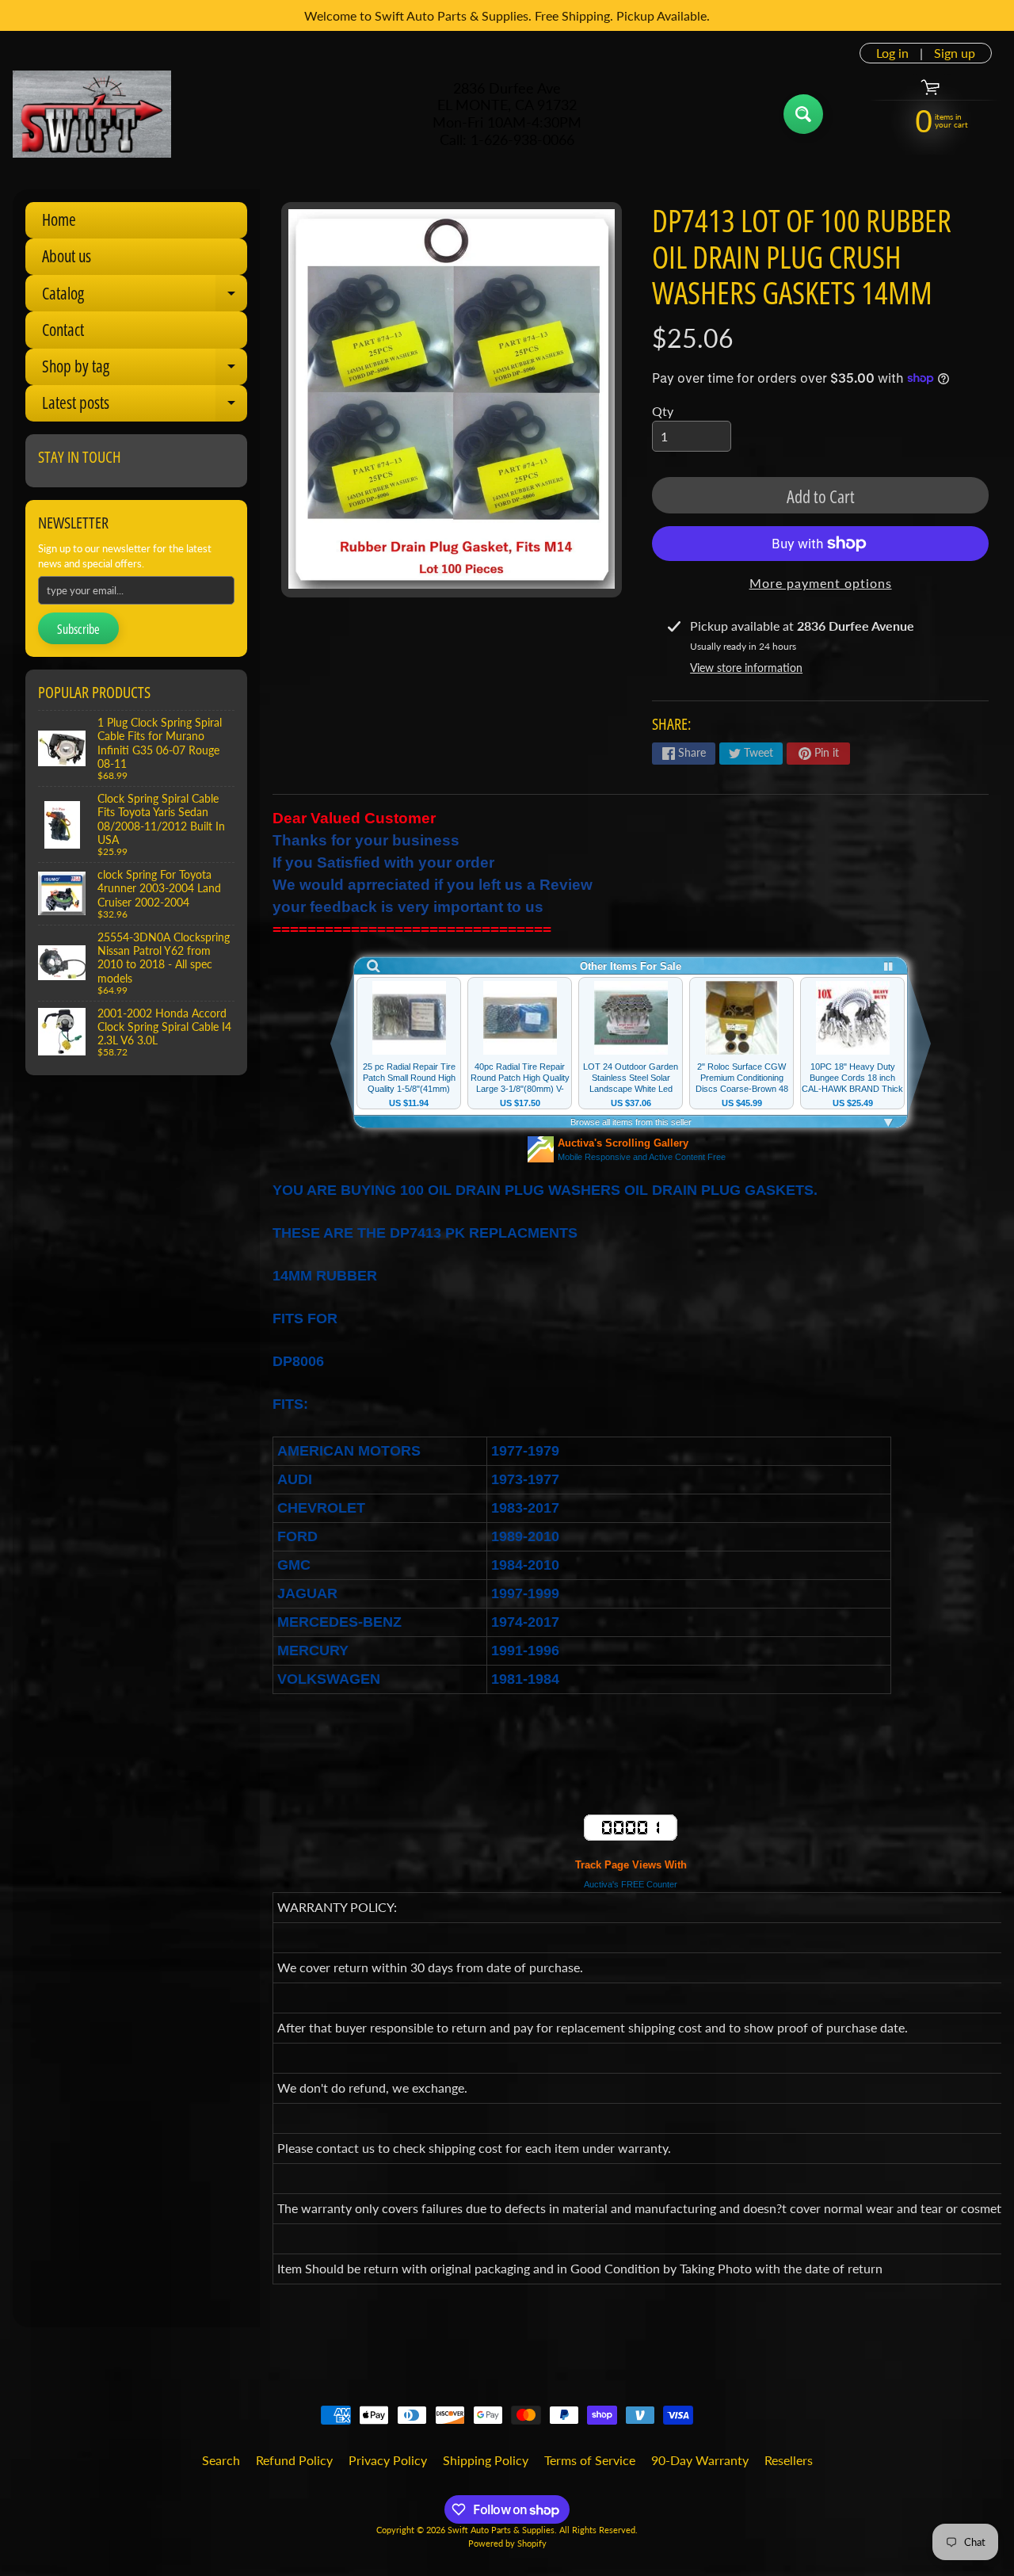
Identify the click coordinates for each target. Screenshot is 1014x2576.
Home (59, 219)
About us (67, 256)
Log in (892, 53)
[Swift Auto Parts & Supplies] (92, 114)
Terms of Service (590, 2460)
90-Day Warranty (700, 2460)
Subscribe (78, 629)
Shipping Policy (486, 2460)
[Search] (803, 114)
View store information (746, 668)
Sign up (955, 53)
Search (221, 2460)
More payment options (821, 583)
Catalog (145, 297)
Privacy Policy (388, 2460)
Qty (663, 411)
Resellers (789, 2460)
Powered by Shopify (507, 2543)
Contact (63, 330)
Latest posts (145, 406)
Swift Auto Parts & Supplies (501, 2530)
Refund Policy (294, 2460)
